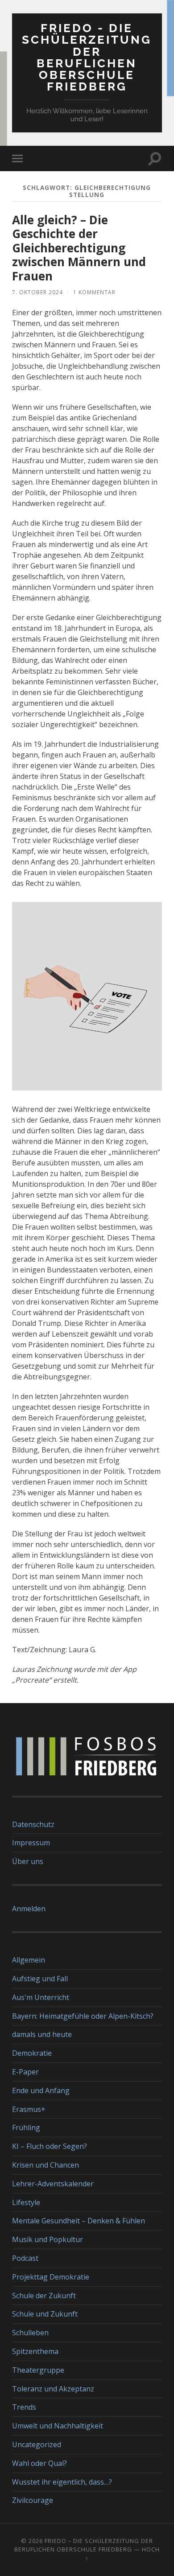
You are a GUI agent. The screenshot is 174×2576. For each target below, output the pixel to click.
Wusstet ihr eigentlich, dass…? (62, 2482)
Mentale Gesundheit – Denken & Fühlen (79, 2221)
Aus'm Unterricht (41, 1997)
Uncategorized (37, 2444)
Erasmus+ (29, 2109)
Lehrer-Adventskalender (53, 2184)
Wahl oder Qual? (39, 2463)
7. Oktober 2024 (37, 292)
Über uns (28, 1861)
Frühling (26, 2127)
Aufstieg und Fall (40, 1979)
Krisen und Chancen (46, 2165)
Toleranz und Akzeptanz (53, 2389)
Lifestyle (26, 2202)
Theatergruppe (38, 2370)
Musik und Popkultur (48, 2239)
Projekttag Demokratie (51, 2277)
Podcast (25, 2258)
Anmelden (29, 1909)
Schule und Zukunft (45, 2314)
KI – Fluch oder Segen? (50, 2146)
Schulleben (30, 2333)
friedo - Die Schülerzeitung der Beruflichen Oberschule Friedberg (87, 57)
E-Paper (25, 2072)
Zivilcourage (33, 2500)
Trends (24, 2407)
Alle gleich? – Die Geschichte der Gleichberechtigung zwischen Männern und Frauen (79, 248)
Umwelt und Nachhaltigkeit (58, 2426)
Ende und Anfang (41, 2090)
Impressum (31, 1843)
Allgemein (29, 1960)
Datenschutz (33, 1824)
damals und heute (42, 2034)
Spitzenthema (35, 2351)
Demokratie (32, 2053)
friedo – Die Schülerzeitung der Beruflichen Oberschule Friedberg (84, 2545)
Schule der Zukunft (44, 2296)
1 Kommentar (94, 292)
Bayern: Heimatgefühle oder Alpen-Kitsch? (83, 2016)
